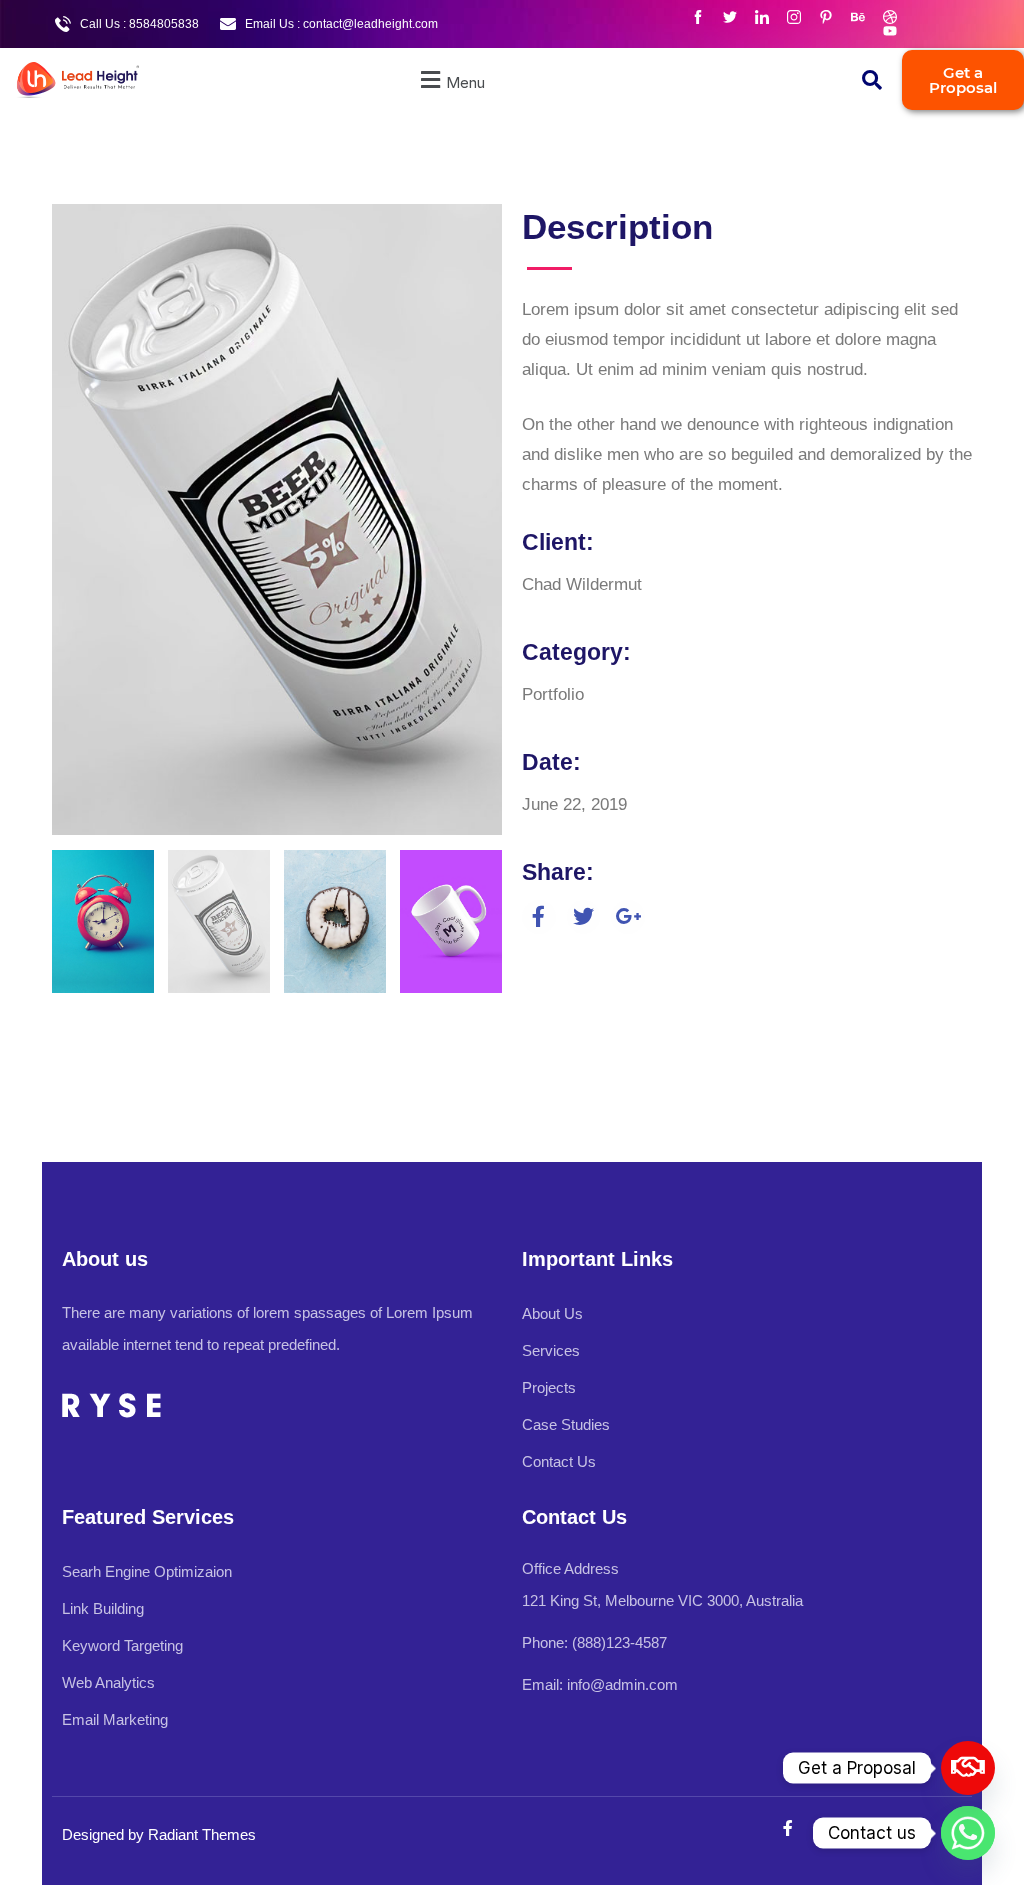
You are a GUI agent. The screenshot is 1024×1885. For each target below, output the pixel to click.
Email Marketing (115, 1719)
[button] (450, 80)
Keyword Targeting (122, 1645)
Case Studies (566, 1424)
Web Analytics (108, 1682)
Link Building (103, 1608)
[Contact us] (968, 1768)
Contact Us (559, 1461)
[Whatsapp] (968, 1833)
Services (551, 1350)
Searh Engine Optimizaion (147, 1571)
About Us (552, 1313)
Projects (549, 1387)
